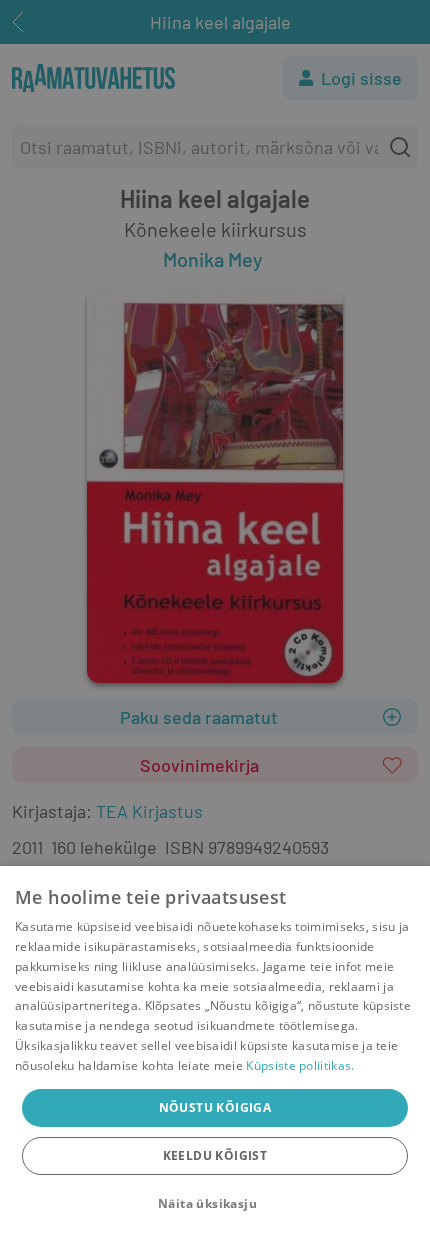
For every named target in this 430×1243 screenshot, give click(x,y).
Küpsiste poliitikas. (300, 1065)
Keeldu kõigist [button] (215, 1155)
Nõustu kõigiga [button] (215, 1107)
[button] (215, 1204)
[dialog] (215, 1054)
